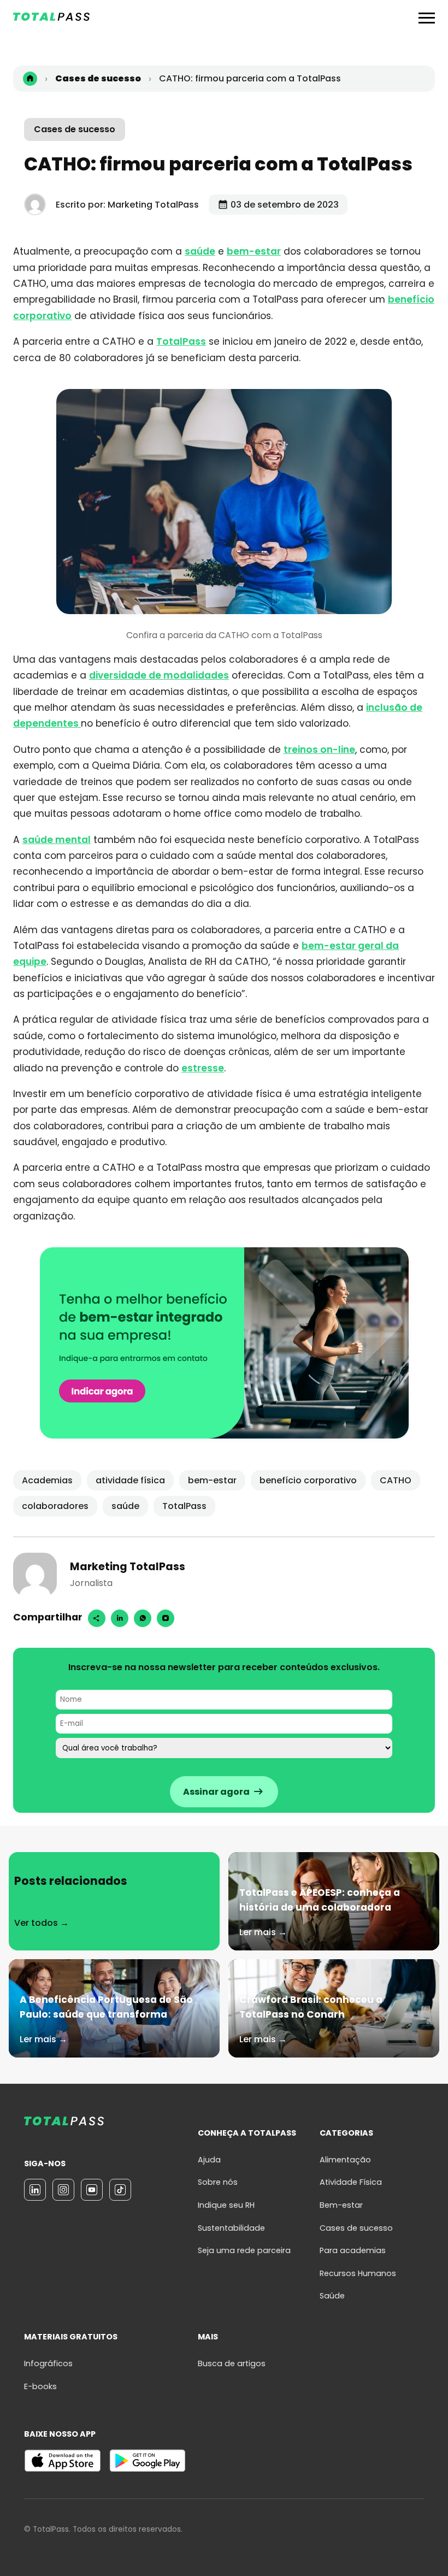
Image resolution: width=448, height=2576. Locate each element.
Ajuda (209, 2160)
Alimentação (345, 2160)
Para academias (353, 2250)
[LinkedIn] (35, 2190)
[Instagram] (166, 1618)
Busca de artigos (232, 2363)
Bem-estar (341, 2205)
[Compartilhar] (97, 1618)
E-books (40, 2386)
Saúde (332, 2296)
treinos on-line (319, 750)
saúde (200, 251)
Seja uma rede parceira (244, 2250)
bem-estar (254, 251)
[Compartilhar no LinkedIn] (120, 1618)
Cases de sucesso (75, 129)
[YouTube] (92, 2190)
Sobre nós (218, 2182)
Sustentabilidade (231, 2228)
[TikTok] (120, 2190)
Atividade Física (351, 2182)
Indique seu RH (226, 2205)
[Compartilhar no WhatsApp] (143, 1618)
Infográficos (48, 2363)
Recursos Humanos (358, 2273)
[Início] (30, 79)
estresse (203, 1068)
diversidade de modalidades (159, 675)
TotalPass (181, 341)
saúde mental (57, 840)
